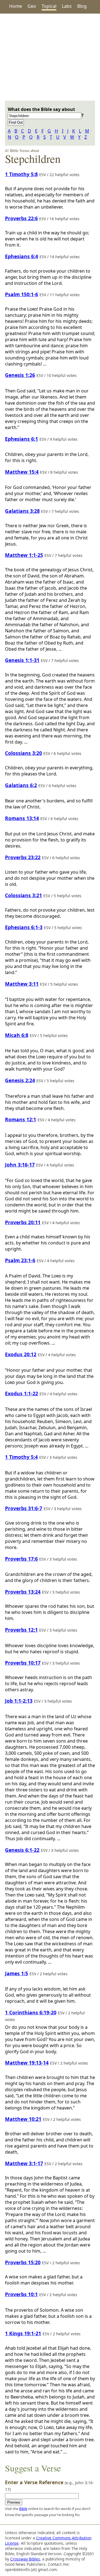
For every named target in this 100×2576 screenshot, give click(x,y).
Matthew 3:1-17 (24, 2163)
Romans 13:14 (22, 818)
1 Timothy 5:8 (21, 174)
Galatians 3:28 (22, 511)
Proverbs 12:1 (21, 1630)
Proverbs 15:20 (23, 2262)
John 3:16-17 (20, 1165)
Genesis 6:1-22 (22, 1850)
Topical (49, 6)
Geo (32, 6)
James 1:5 (17, 1973)
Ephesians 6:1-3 (24, 927)
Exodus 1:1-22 (22, 1393)
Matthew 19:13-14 (27, 2063)
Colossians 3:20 (23, 753)
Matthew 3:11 (22, 984)
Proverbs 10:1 (21, 2294)
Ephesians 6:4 (22, 256)
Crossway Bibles (25, 2559)
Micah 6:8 (17, 1035)
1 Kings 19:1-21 (23, 2333)
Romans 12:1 (21, 1119)
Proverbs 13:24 (23, 1592)
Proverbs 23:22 (23, 857)
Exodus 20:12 (21, 1354)
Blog (82, 6)
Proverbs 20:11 (23, 1222)
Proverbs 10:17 (23, 1663)
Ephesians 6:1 (22, 439)
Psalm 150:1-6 (22, 294)
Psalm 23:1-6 (20, 1260)
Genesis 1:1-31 (22, 660)
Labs (67, 6)
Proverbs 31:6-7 (24, 1508)
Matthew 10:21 (23, 2119)
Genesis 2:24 (20, 1080)
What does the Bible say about (41, 109)
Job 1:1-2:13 (19, 1701)
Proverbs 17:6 (21, 1559)
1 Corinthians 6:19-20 (31, 2012)
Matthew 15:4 (22, 472)
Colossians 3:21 (23, 895)
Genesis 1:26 (20, 375)
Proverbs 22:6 (21, 218)
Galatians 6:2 (21, 785)
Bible (23, 2509)
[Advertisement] (50, 57)
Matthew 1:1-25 (24, 555)
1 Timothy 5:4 (21, 1457)
